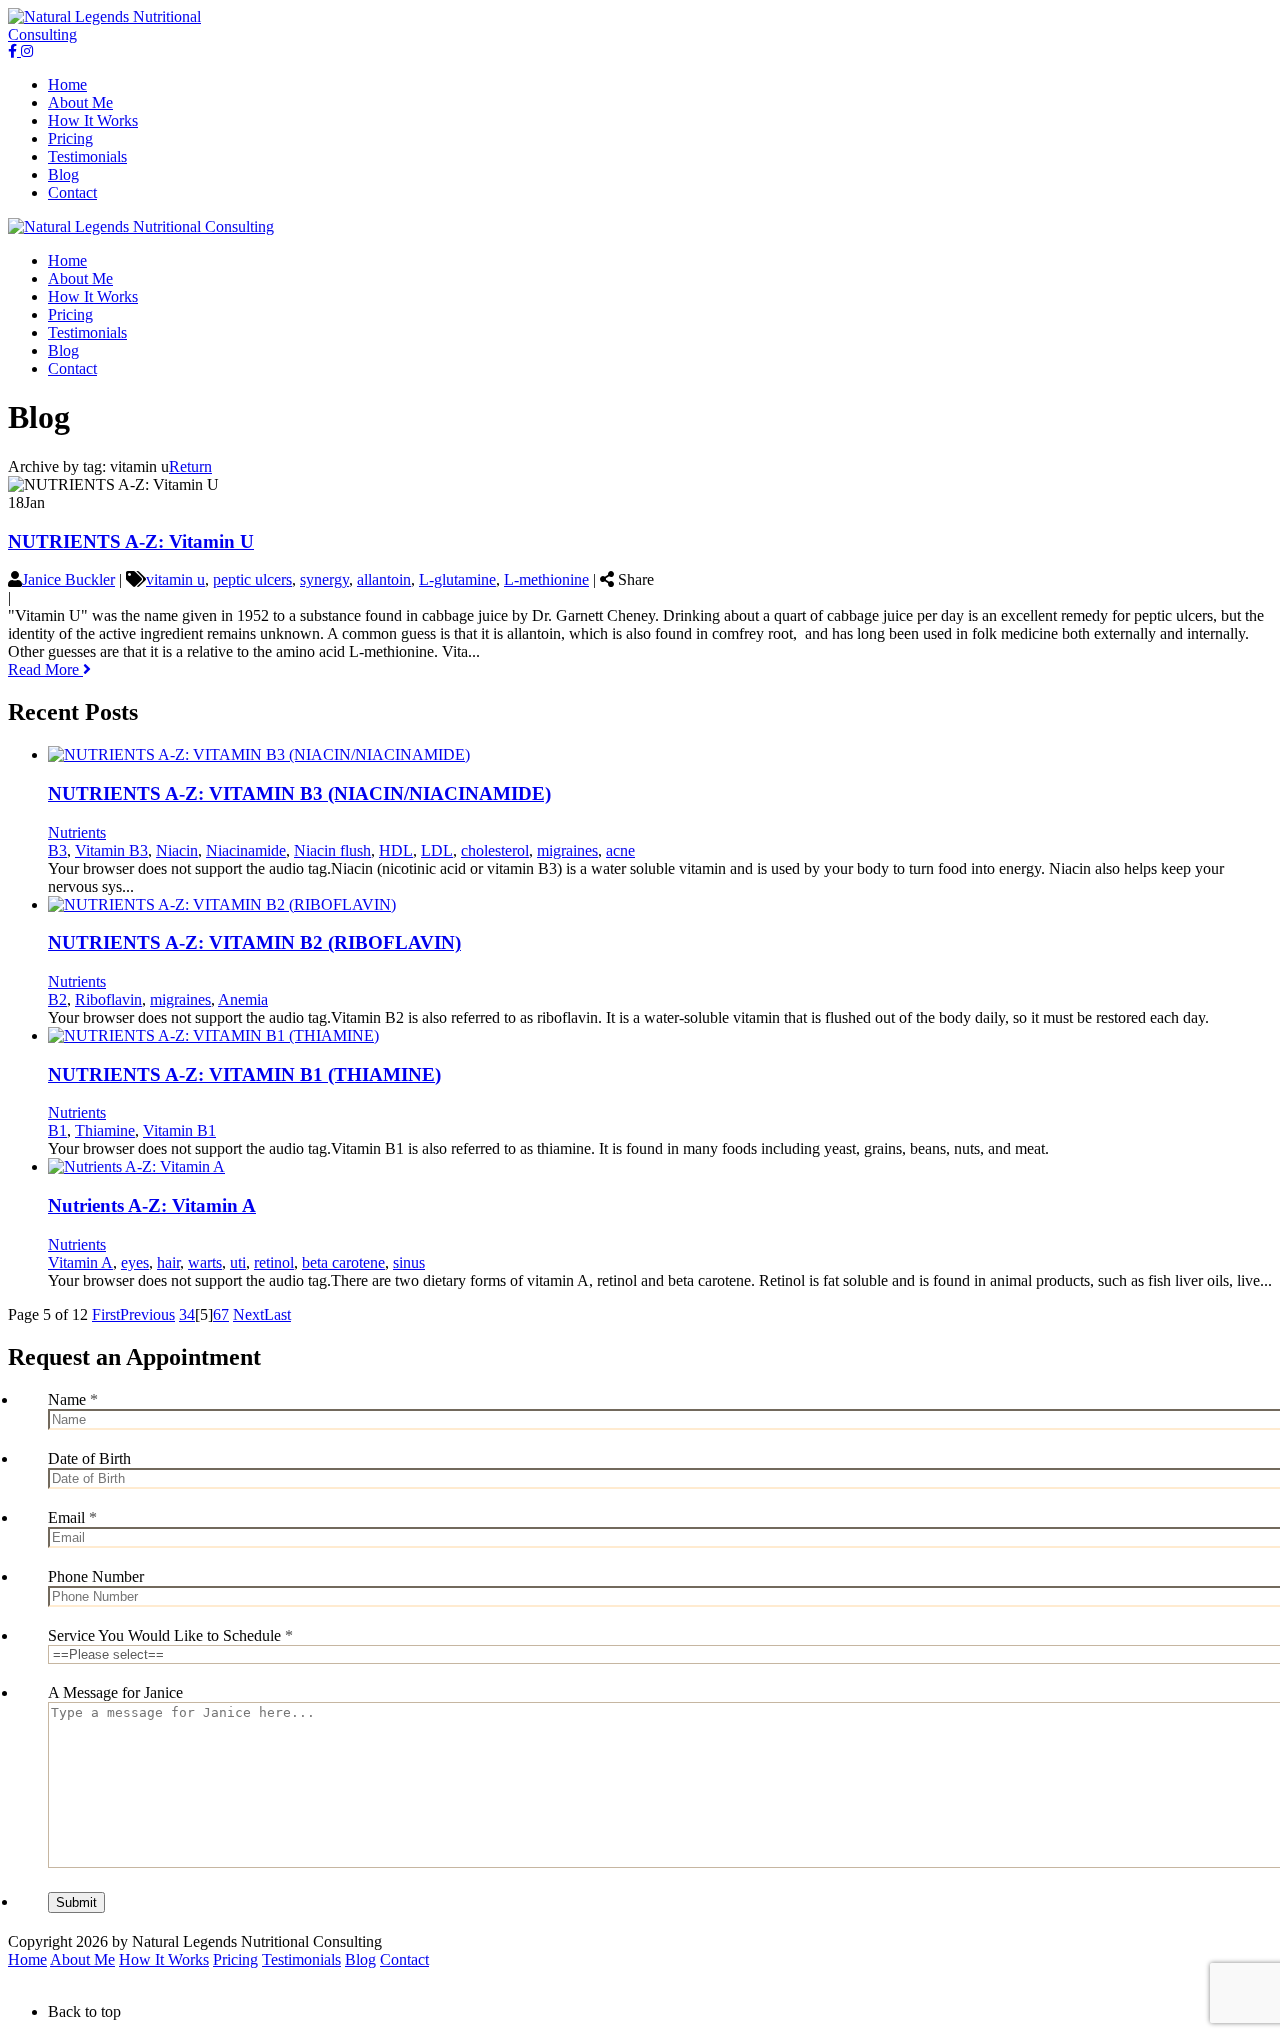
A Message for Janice (115, 1692)
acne (620, 850)
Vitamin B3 (111, 850)
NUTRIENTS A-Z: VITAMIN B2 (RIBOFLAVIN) (254, 942)
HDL (396, 850)
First (106, 1314)
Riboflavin (108, 999)
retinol (274, 1262)
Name (73, 1399)
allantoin (384, 579)
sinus (409, 1262)
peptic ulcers (252, 579)
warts (205, 1262)
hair (168, 1262)
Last (277, 1314)
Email (72, 1517)
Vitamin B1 (179, 1130)
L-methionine (546, 579)
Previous (147, 1314)
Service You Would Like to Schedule (170, 1635)
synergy (324, 579)
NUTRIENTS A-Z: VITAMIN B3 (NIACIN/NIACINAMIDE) (299, 793)
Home (27, 1959)
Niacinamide (246, 850)
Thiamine (105, 1130)
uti (238, 1262)
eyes (135, 1262)
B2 (57, 999)
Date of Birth (89, 1458)
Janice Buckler (68, 579)
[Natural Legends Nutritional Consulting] (134, 34)
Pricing (235, 1959)
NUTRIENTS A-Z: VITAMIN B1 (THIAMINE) (244, 1074)
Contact (404, 1959)
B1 (57, 1130)
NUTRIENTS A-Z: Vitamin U (131, 541)
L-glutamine (457, 579)
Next (248, 1314)
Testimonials (301, 1959)
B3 (57, 850)
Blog (360, 1959)
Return (190, 466)
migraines (567, 850)
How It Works (164, 1959)
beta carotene (343, 1262)
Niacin (177, 850)
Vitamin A (80, 1262)
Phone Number (96, 1576)
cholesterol (495, 850)
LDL (437, 850)
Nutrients (77, 832)
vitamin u (175, 579)
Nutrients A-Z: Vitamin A (152, 1205)
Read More (45, 669)
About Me (82, 1959)
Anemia (243, 999)
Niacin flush (332, 850)
